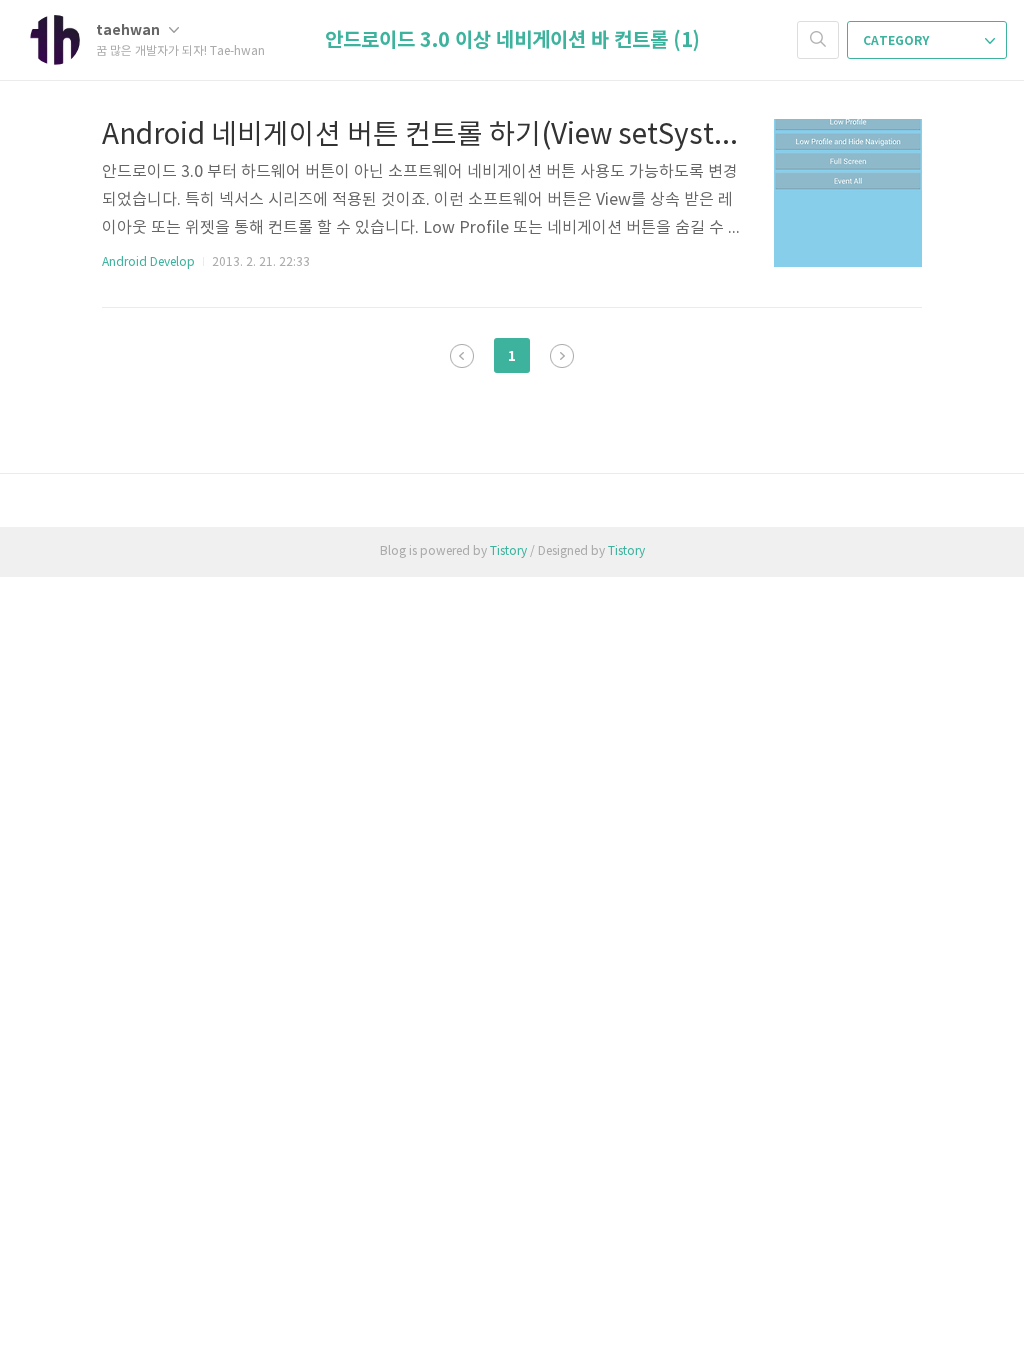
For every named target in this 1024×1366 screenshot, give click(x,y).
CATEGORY (897, 41)
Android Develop (148, 262)
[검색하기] (818, 40)
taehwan (129, 30)
